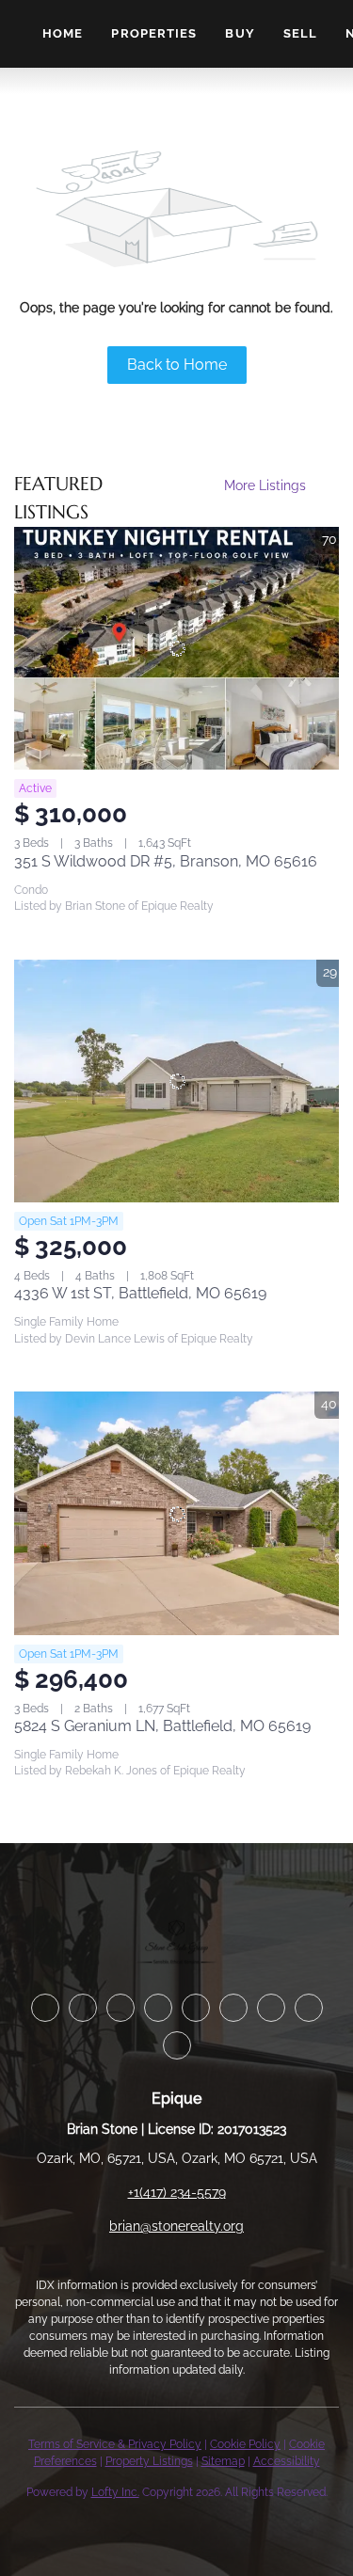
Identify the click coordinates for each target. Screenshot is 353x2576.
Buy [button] (240, 33)
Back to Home (177, 365)
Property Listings (149, 2461)
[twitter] (120, 2008)
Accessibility (287, 2461)
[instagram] (233, 2008)
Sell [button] (300, 33)
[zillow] (158, 2008)
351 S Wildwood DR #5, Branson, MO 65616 (166, 861)
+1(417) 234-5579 (177, 2192)
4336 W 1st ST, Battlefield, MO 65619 (140, 1293)
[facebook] (45, 2008)
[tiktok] (309, 2008)
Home (63, 33)
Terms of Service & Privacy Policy (115, 2444)
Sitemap (223, 2461)
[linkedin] (83, 2008)
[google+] (177, 2045)
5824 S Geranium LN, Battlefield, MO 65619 (162, 1726)
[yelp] (196, 2008)
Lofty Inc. (115, 2492)
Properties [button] (154, 33)
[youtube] (271, 2008)
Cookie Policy (245, 2444)
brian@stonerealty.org (176, 2226)
